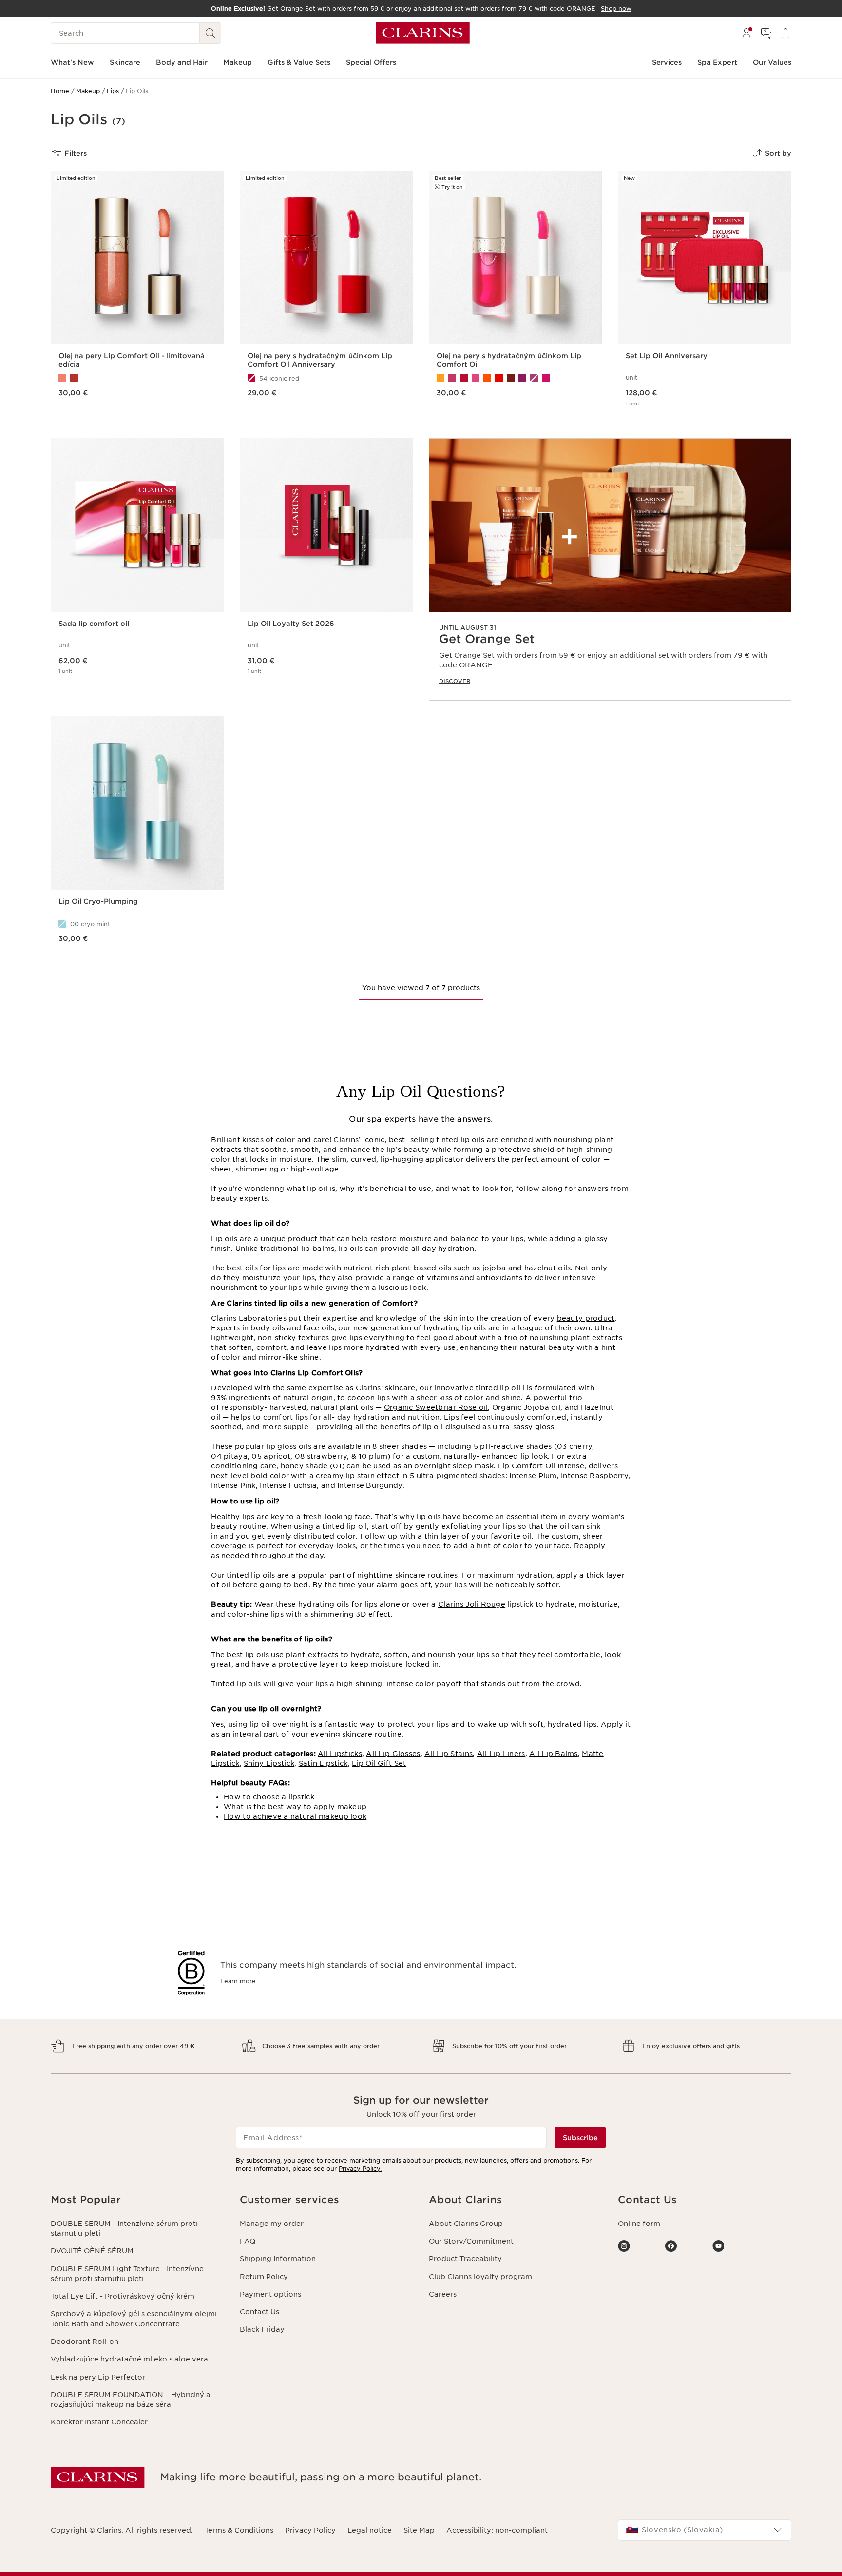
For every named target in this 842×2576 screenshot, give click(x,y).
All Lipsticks (340, 1754)
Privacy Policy (310, 2530)
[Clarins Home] (423, 33)
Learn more (238, 1981)
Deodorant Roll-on (85, 2342)
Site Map (419, 2530)
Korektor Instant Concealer (99, 2422)
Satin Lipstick (323, 1763)
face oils (319, 1328)
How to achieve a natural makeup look (295, 1816)
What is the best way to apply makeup (295, 1807)
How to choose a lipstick (269, 1797)
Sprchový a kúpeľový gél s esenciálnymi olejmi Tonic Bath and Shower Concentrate (134, 2319)
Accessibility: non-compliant (497, 2530)
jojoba (494, 1268)
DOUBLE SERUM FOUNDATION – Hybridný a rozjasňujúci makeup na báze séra (131, 2400)
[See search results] (210, 33)
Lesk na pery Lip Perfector (98, 2377)
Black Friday (262, 2329)
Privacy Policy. (360, 2169)
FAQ (248, 2241)
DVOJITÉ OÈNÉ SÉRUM (92, 2251)
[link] (610, 569)
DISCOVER (455, 681)
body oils (268, 1328)
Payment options (270, 2294)
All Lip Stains (449, 1754)
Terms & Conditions (239, 2530)
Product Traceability (465, 2259)
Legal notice (370, 2530)
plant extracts (596, 1338)
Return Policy (264, 2277)
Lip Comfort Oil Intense (541, 1466)
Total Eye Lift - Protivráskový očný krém (123, 2296)
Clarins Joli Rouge (472, 1604)
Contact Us (259, 2312)
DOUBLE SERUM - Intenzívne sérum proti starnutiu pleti (124, 2228)
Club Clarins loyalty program (480, 2277)
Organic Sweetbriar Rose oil (436, 1407)
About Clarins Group (466, 2224)
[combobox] (705, 2530)
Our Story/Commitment (471, 2241)
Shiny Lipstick (269, 1763)
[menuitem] (746, 33)
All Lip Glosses (393, 1754)
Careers (443, 2294)
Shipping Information (278, 2259)
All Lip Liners (501, 1754)
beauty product (586, 1318)
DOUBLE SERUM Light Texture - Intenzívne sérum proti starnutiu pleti (127, 2274)
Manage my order (272, 2224)
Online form (639, 2224)
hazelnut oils (548, 1268)
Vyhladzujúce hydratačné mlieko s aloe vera (129, 2359)
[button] (137, 2200)
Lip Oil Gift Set (379, 1763)
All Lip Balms (554, 1754)
